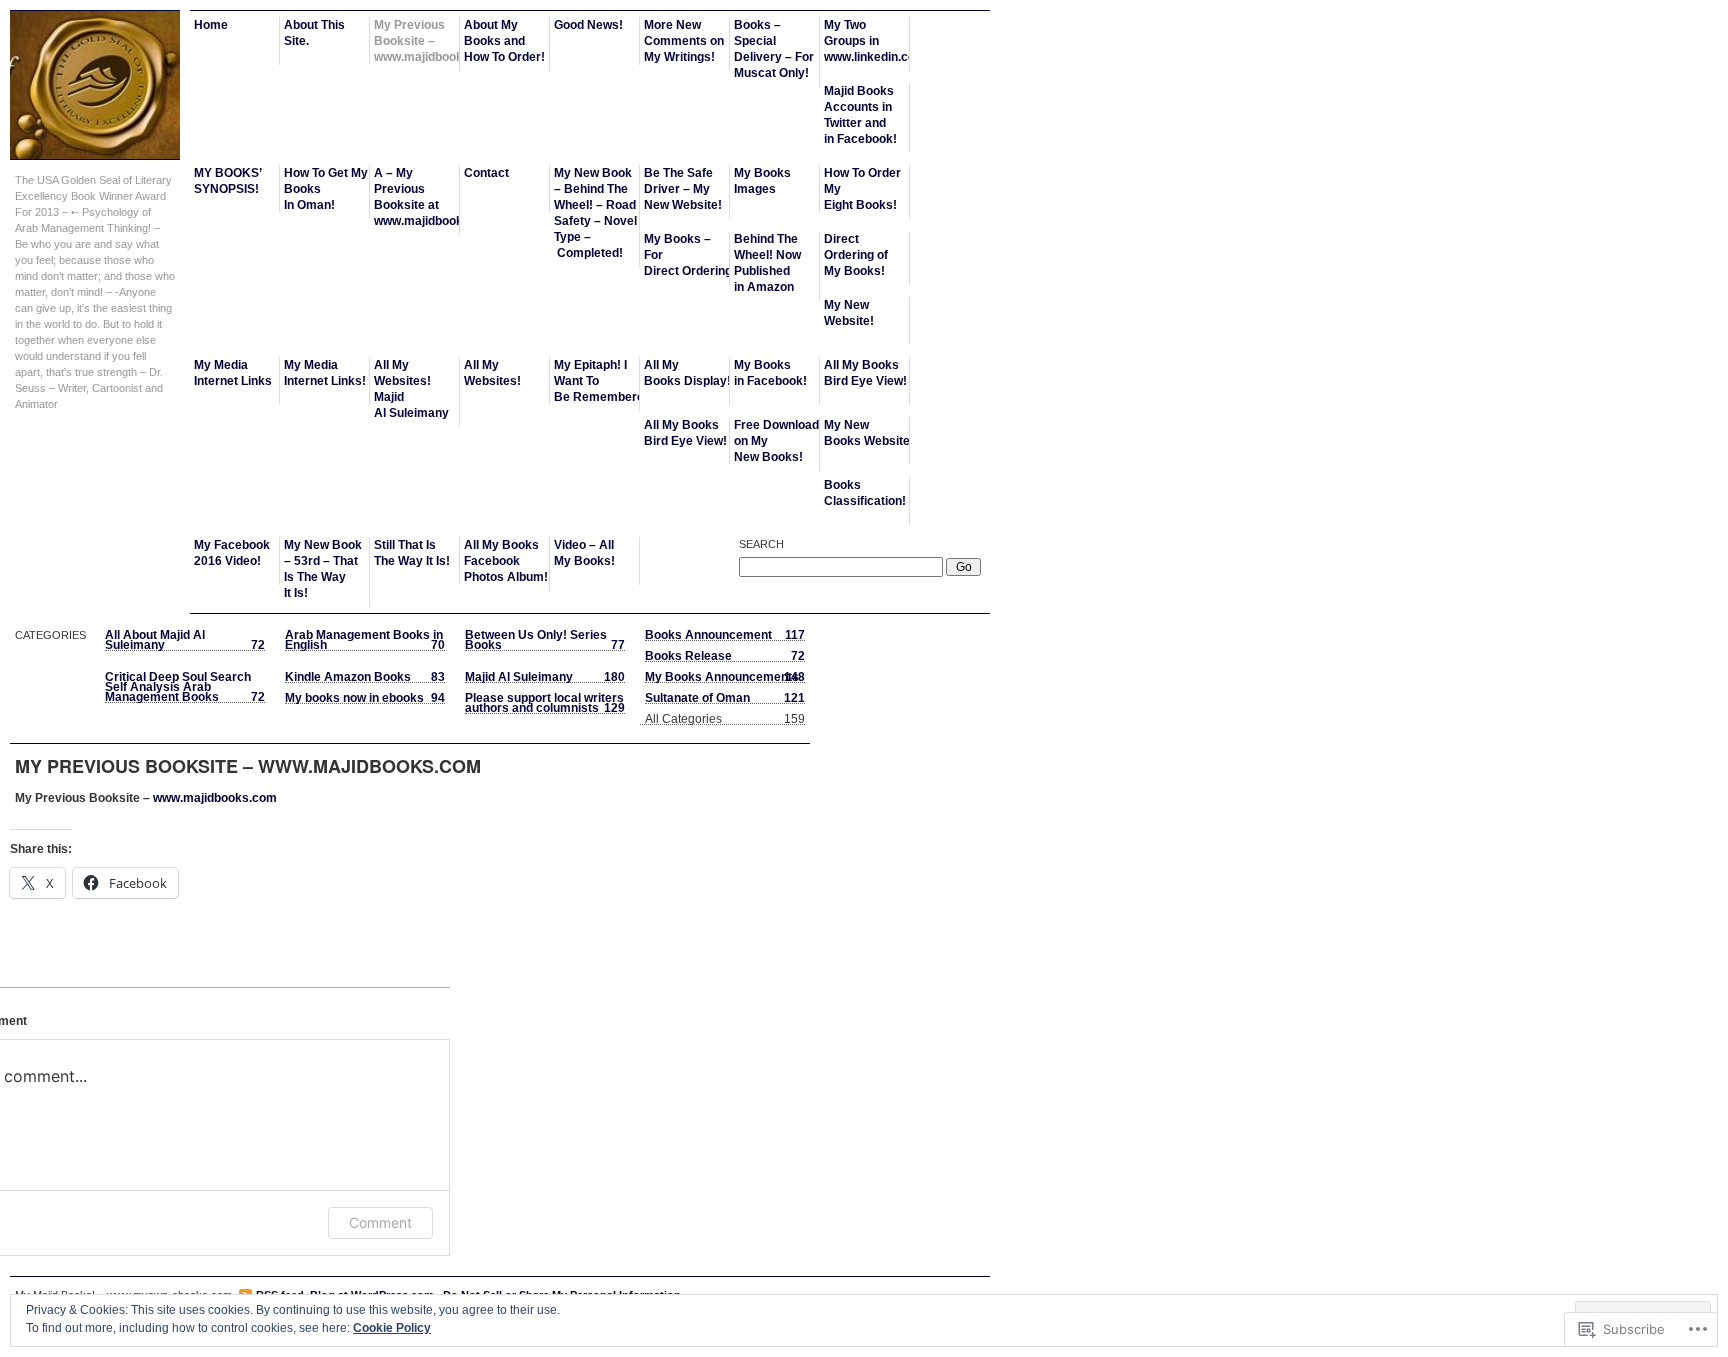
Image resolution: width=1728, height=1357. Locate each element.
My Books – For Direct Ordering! (687, 255)
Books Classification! (865, 493)
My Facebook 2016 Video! (232, 553)
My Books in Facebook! (770, 373)
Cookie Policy (392, 1328)
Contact (486, 173)
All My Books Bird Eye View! (865, 373)
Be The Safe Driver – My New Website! (683, 189)
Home (211, 25)
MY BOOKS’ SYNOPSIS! (228, 181)
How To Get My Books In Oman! (326, 189)
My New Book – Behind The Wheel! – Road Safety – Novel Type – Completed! (595, 213)
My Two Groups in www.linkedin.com (867, 41)
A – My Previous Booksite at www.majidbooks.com (417, 197)
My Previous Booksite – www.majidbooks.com (417, 41)
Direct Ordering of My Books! (856, 255)
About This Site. (314, 33)
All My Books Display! (687, 373)
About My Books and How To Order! (504, 41)
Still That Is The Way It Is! (412, 553)
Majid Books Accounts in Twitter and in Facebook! (860, 115)
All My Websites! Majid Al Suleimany (411, 389)
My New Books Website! (867, 433)
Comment (380, 1222)
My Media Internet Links (233, 373)
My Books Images (762, 181)
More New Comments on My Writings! (684, 41)
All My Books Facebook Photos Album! (506, 561)
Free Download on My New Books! (776, 441)
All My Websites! (492, 373)
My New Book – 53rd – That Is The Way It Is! (323, 569)
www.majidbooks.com (215, 798)
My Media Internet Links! (325, 373)
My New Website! (849, 313)
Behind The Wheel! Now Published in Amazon (767, 263)
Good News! (588, 25)
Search (761, 544)
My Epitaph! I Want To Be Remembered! (597, 381)
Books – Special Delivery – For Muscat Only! (774, 49)
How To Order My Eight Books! (862, 189)
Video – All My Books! (584, 553)
